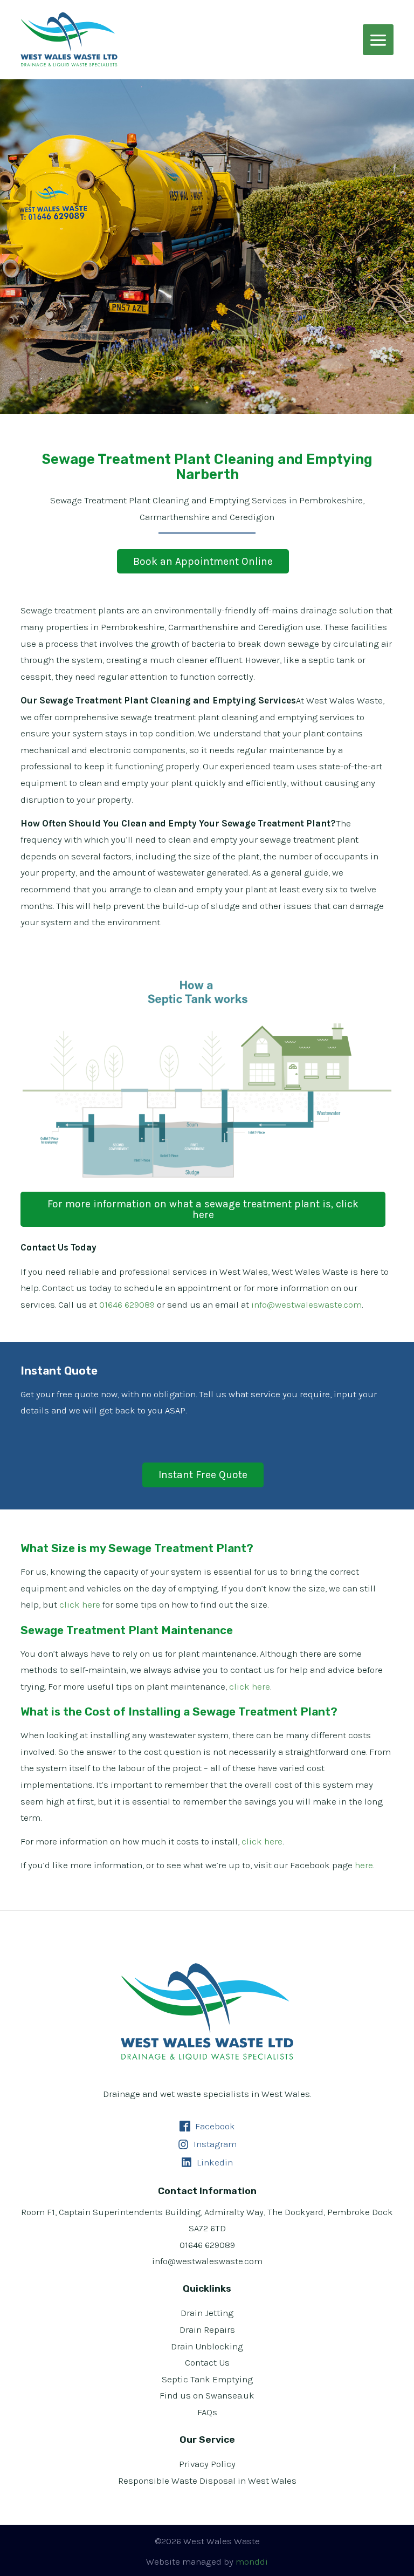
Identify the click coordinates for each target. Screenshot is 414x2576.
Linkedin (214, 2162)
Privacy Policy (207, 2464)
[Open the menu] (378, 40)
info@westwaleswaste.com (306, 1304)
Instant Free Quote (203, 1475)
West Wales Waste (69, 39)
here (364, 1865)
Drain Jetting (207, 2313)
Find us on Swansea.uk (207, 2395)
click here (80, 1604)
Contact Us (207, 2362)
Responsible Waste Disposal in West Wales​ (207, 2481)
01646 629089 (127, 1304)
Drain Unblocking (207, 2346)
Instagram (214, 2144)
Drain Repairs (207, 2329)
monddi (252, 2561)
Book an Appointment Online (203, 561)
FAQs (207, 2412)
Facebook (214, 2126)
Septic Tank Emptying (207, 2379)
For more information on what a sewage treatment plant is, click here (203, 1209)
